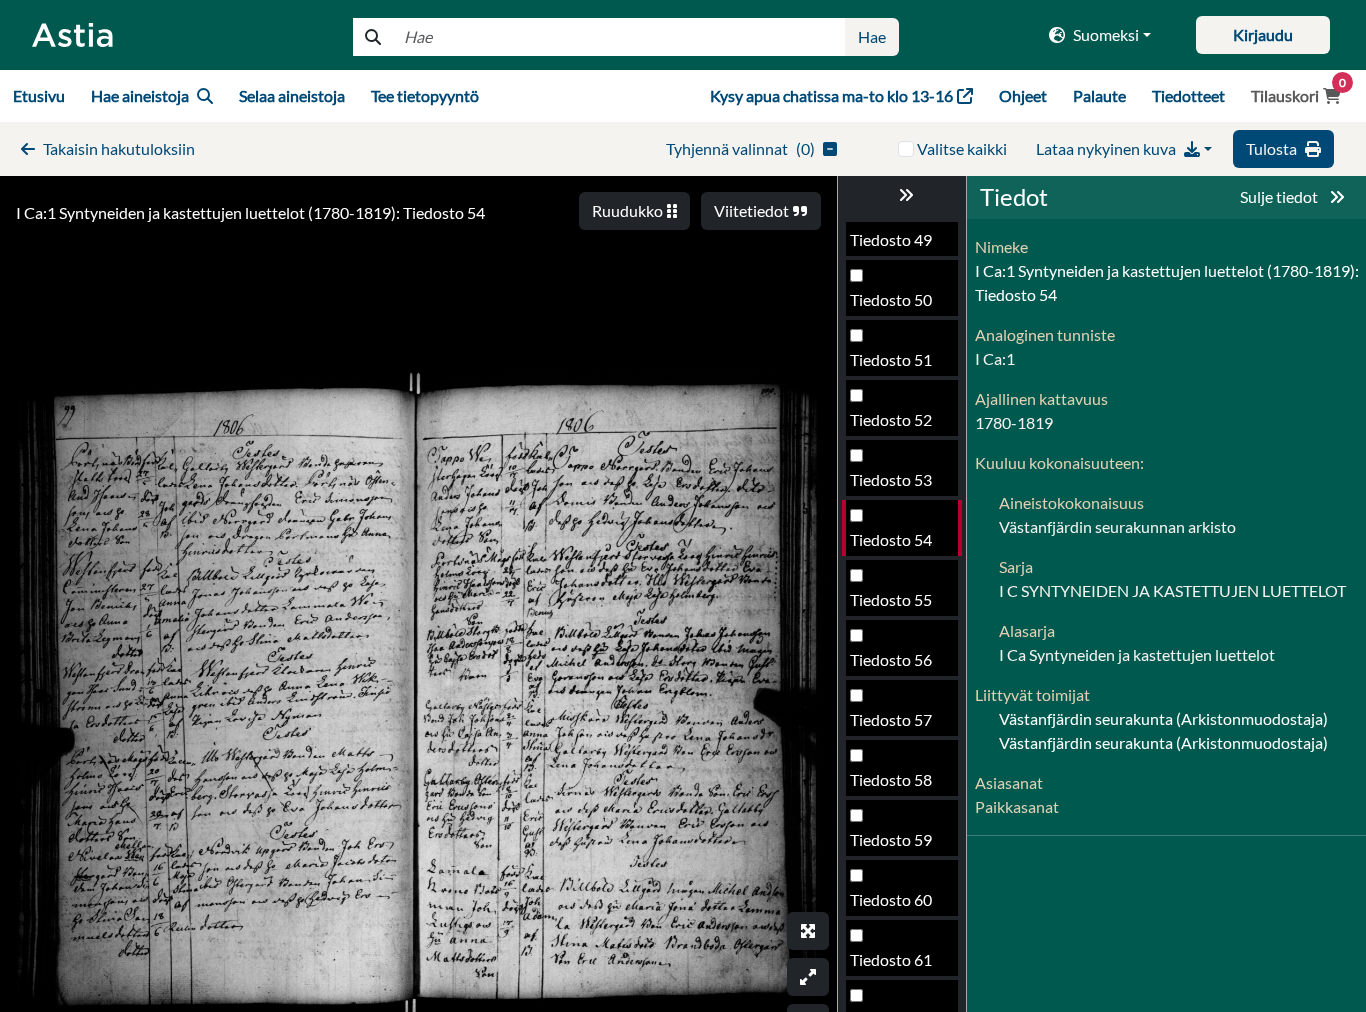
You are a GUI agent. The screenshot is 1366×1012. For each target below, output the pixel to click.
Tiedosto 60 (891, 899)
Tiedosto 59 (891, 839)
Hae (872, 36)
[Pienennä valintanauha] (902, 195)
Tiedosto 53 (891, 479)
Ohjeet (1023, 95)
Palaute (1099, 95)
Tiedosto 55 (891, 599)
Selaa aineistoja (292, 95)
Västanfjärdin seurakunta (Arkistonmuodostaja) (1163, 718)
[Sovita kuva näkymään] (808, 977)
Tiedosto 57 (891, 719)
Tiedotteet (1188, 95)
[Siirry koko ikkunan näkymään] (808, 931)
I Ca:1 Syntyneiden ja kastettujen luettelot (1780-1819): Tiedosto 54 (250, 212)
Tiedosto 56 (891, 659)
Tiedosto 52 (891, 419)
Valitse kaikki (962, 148)
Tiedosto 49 (891, 239)
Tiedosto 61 (891, 959)
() (740, 148)
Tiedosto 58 (891, 779)
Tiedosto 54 (891, 539)
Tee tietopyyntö (425, 95)
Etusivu (39, 95)
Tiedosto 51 (891, 359)
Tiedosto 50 (891, 299)
